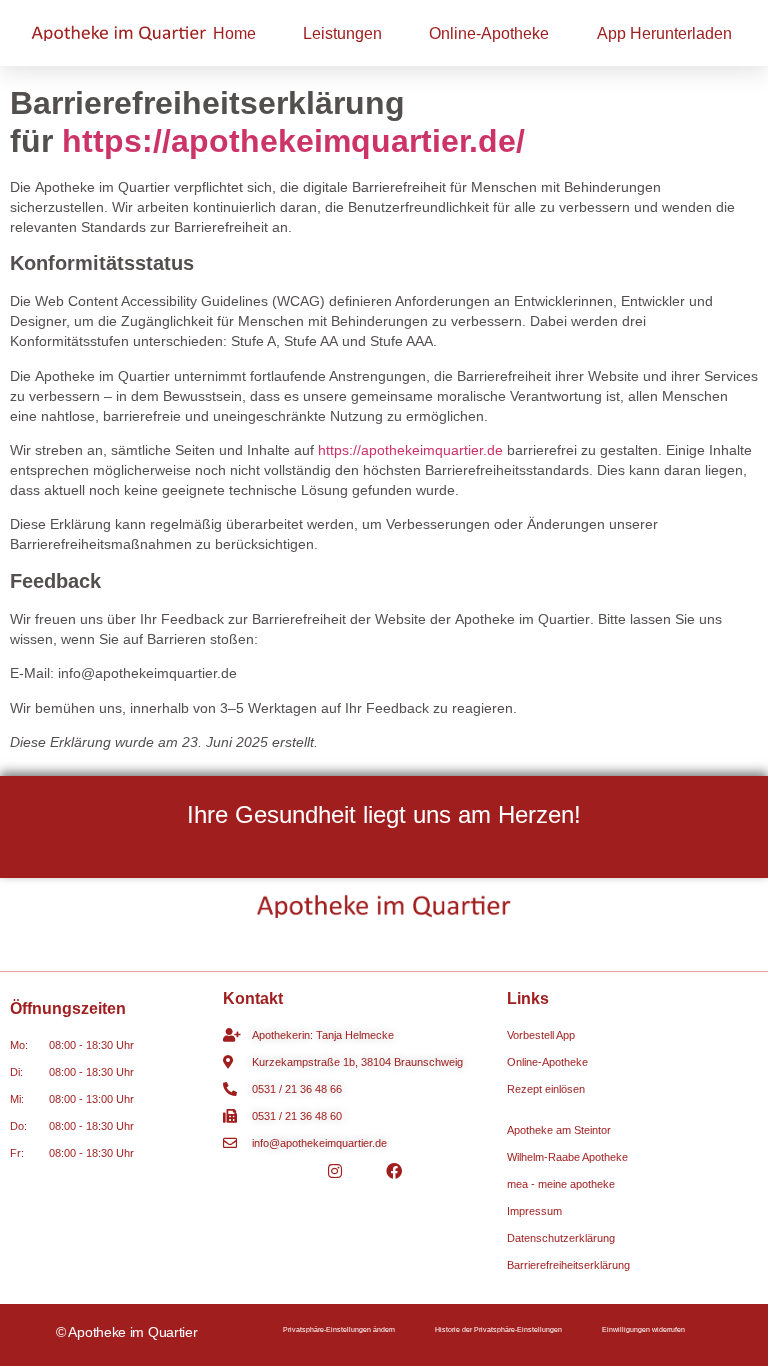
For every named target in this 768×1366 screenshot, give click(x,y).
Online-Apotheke (489, 33)
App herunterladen (664, 33)
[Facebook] (394, 1170)
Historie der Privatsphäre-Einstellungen (498, 1329)
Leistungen (342, 33)
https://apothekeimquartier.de (410, 450)
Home (234, 33)
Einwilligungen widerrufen (643, 1329)
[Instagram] (335, 1170)
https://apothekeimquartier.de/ (293, 141)
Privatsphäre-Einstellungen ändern (339, 1329)
